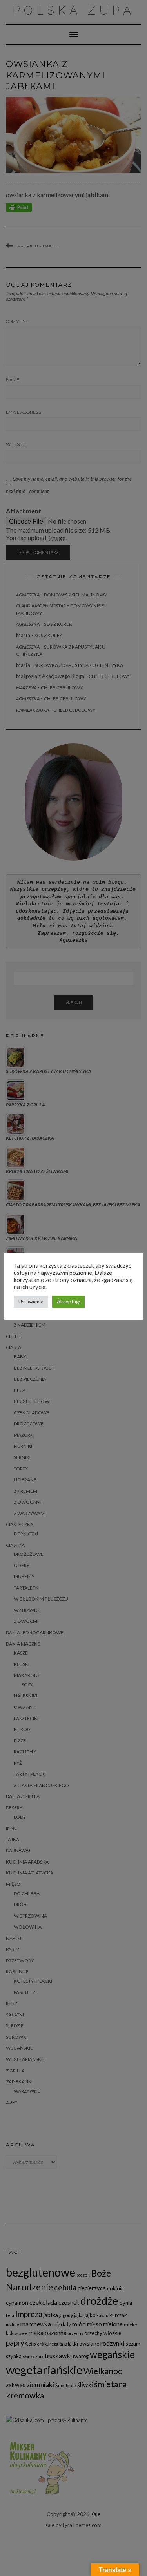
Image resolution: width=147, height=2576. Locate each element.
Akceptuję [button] (68, 1302)
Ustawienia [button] (31, 1302)
